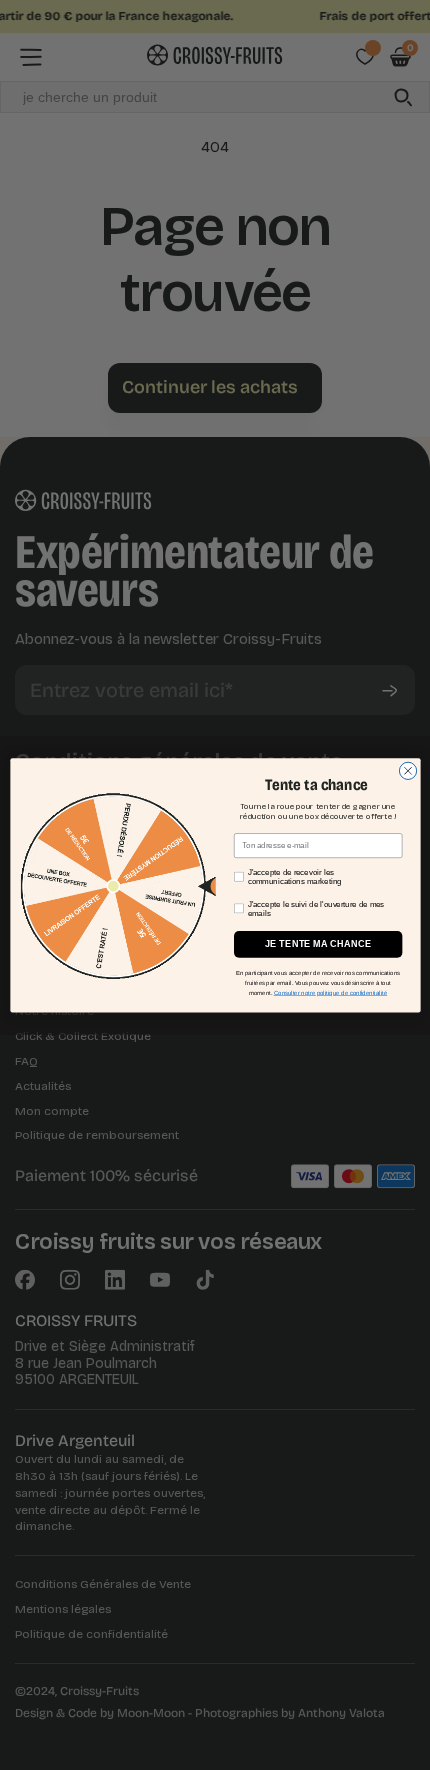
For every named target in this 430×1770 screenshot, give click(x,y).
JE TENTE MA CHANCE (317, 944)
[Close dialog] (407, 770)
